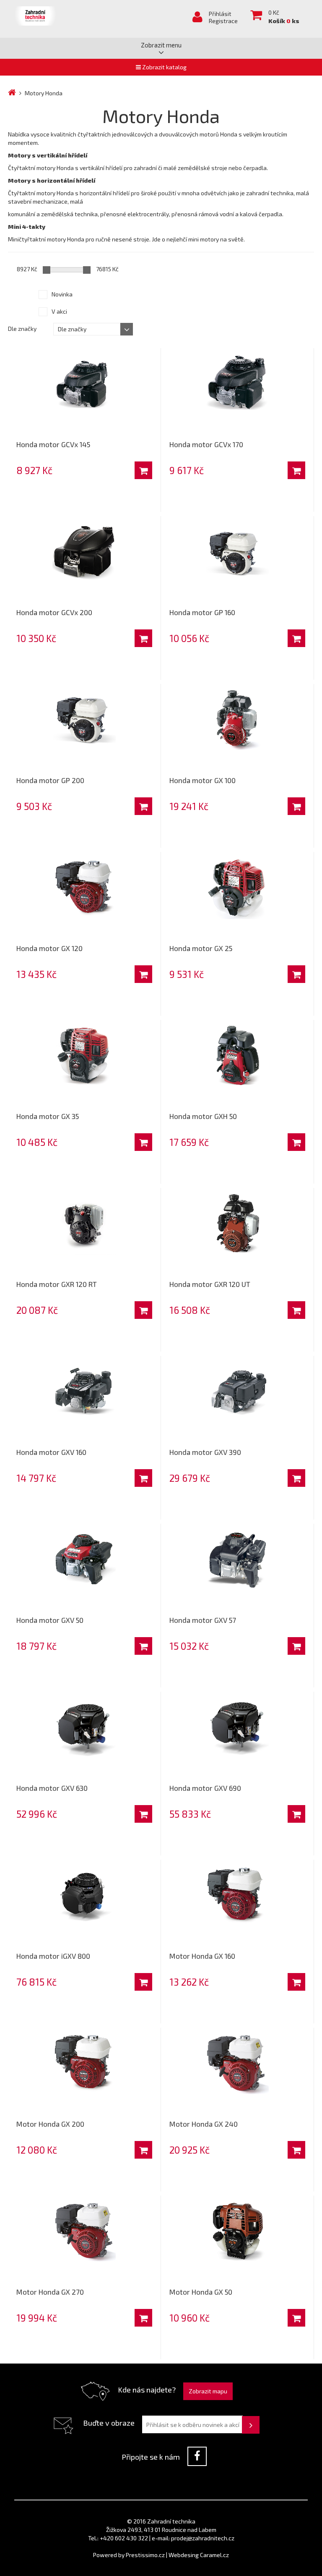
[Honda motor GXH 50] (237, 1056)
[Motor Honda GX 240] (237, 2063)
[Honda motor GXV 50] (84, 1559)
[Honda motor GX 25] (237, 888)
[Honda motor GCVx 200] (84, 552)
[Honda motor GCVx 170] (237, 384)
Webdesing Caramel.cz (199, 2555)
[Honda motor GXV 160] (84, 1392)
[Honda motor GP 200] (84, 720)
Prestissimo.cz (145, 2555)
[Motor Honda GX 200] (84, 2063)
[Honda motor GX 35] (84, 1056)
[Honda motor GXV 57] (237, 1559)
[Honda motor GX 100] (237, 720)
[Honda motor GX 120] (84, 888)
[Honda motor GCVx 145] (84, 384)
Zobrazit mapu (208, 2391)
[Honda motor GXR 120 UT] (237, 1224)
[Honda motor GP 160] (237, 552)
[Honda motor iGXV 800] (84, 1895)
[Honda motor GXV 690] (237, 1727)
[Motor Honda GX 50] (237, 2231)
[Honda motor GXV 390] (237, 1392)
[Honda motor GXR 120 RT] (84, 1224)
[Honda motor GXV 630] (84, 1727)
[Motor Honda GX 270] (84, 2231)
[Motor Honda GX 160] (237, 1895)
